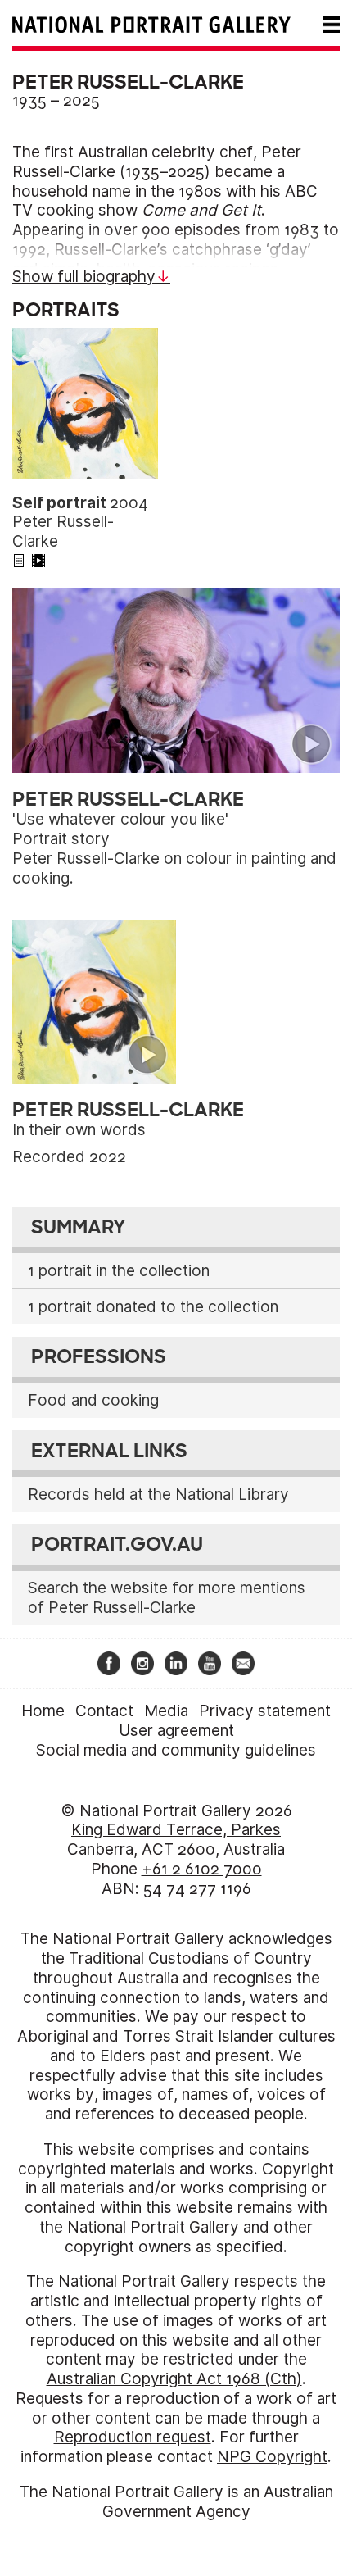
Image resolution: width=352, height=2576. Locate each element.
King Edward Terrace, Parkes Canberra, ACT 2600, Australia (176, 1840)
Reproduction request (133, 2437)
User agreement (176, 1731)
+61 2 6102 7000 (202, 1869)
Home (43, 1711)
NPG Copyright (272, 2457)
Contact (104, 1711)
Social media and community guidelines (176, 1750)
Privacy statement (265, 1711)
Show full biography (84, 277)
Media (166, 1711)
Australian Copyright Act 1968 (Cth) (174, 2379)
